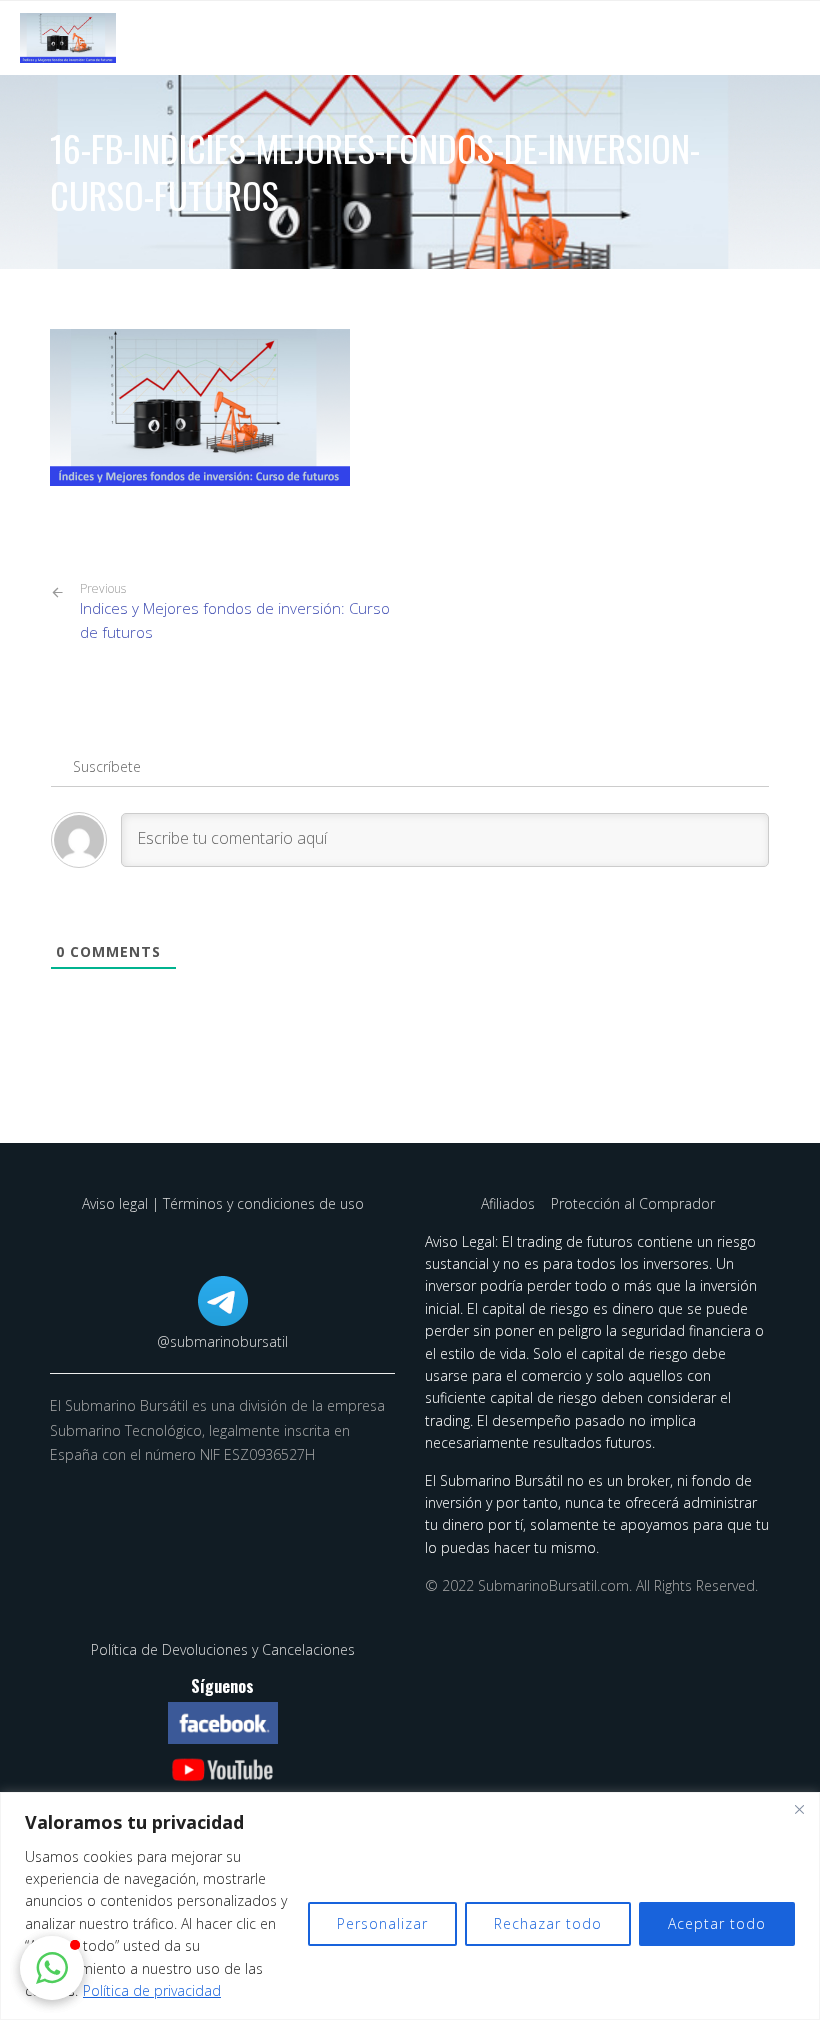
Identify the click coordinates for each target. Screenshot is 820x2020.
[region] (410, 1906)
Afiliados (510, 1203)
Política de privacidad (152, 1990)
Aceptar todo (717, 1923)
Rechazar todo (548, 1923)
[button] (52, 1968)
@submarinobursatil (222, 1341)
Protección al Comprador (633, 1203)
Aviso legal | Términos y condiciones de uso (223, 1203)
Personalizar (382, 1923)
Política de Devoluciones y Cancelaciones (223, 1649)
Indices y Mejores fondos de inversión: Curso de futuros (235, 612)
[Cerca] (799, 1809)
